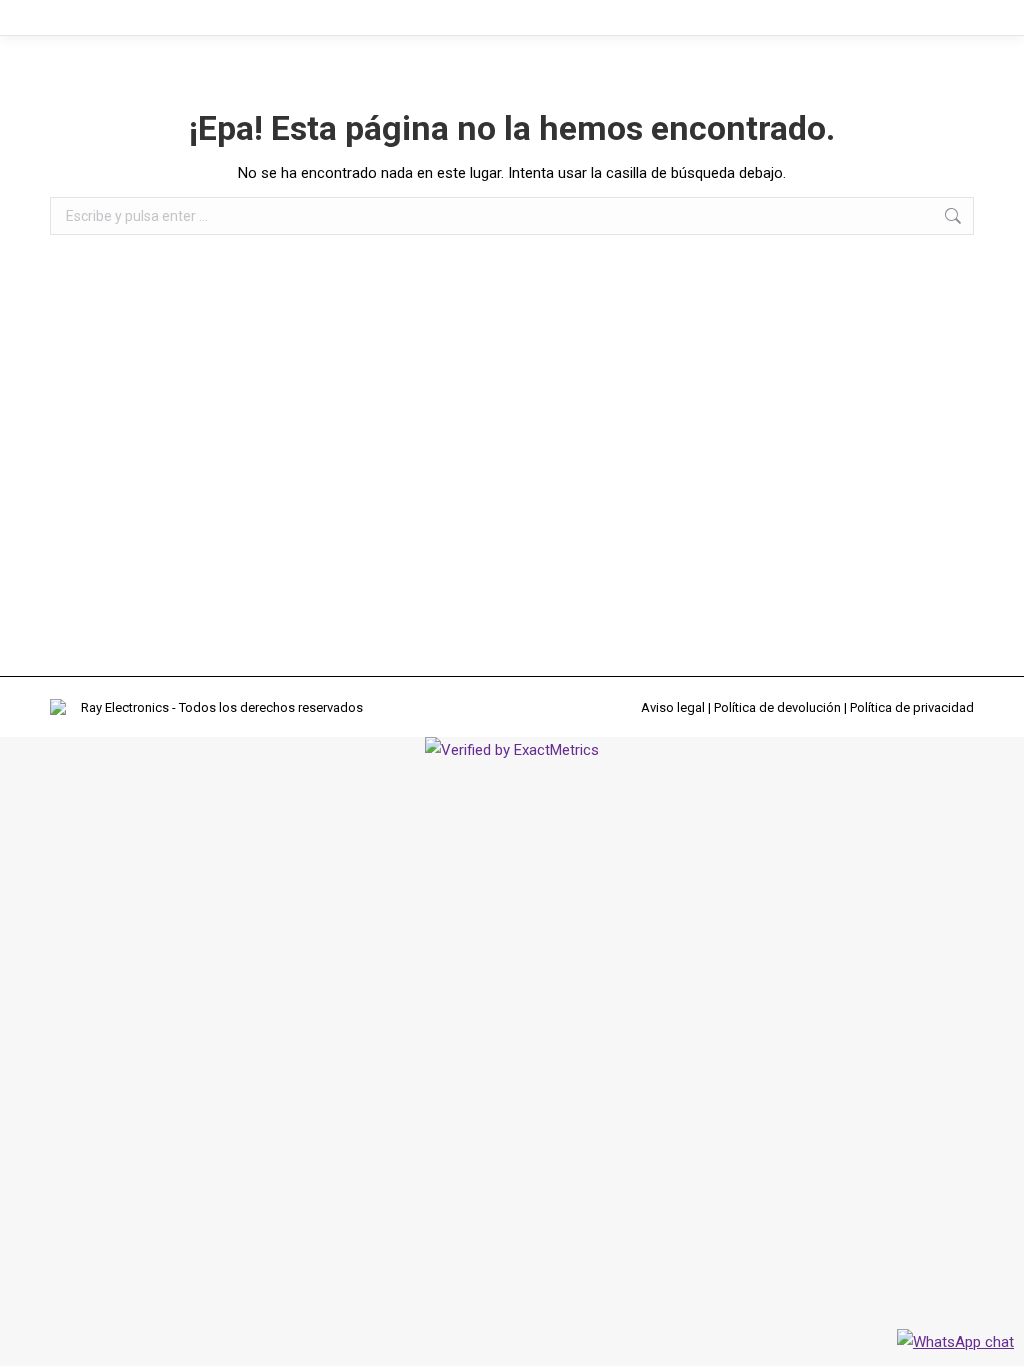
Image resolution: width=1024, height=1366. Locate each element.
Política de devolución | (782, 707)
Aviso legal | (677, 707)
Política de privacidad (912, 707)
